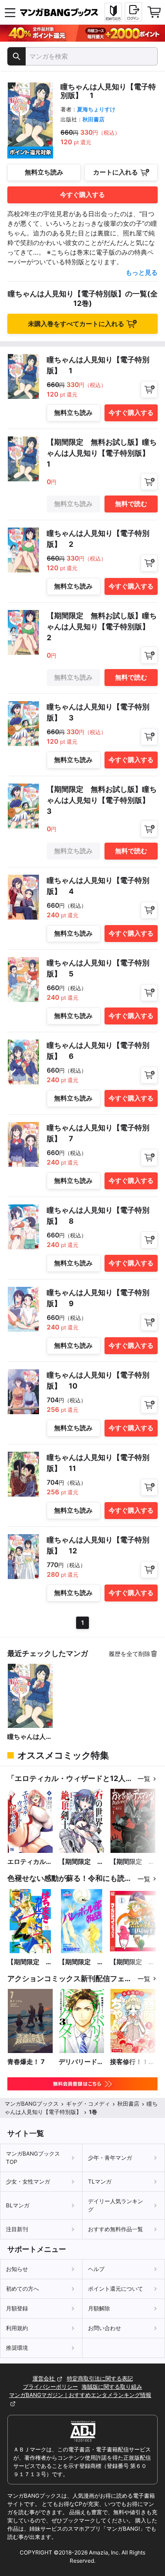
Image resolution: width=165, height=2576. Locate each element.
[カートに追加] (149, 389)
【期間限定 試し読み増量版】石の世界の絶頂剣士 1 (81, 1862)
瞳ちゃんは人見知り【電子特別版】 (30, 1737)
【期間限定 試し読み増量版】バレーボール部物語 (81, 1962)
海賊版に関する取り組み (112, 2387)
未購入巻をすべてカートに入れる (76, 324)
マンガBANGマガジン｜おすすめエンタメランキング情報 (80, 2395)
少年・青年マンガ (110, 2158)
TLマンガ (100, 2181)
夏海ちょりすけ (96, 109)
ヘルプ (96, 2269)
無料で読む (131, 504)
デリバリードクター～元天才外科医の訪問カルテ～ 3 (81, 2062)
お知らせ (17, 2269)
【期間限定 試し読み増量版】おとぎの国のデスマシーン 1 (132, 1862)
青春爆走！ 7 (26, 2061)
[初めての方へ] (113, 12)
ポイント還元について (115, 2289)
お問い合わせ (104, 2328)
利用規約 (17, 2328)
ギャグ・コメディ (88, 2104)
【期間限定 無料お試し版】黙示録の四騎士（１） (132, 1962)
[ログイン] (133, 12)
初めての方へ (22, 2289)
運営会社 (44, 2378)
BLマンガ (18, 2205)
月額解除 (99, 2308)
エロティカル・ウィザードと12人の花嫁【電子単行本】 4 (30, 1862)
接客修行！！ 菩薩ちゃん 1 (129, 2062)
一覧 (144, 1778)
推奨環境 (17, 2348)
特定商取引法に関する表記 (100, 2378)
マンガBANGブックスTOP (33, 2158)
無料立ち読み (44, 172)
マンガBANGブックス (32, 2104)
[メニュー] (10, 12)
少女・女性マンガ (28, 2181)
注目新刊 (17, 2229)
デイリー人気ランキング (115, 2205)
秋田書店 (93, 119)
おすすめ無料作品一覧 (115, 2229)
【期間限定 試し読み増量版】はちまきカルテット (30, 1962)
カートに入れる (115, 172)
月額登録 (17, 2308)
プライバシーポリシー (50, 2387)
